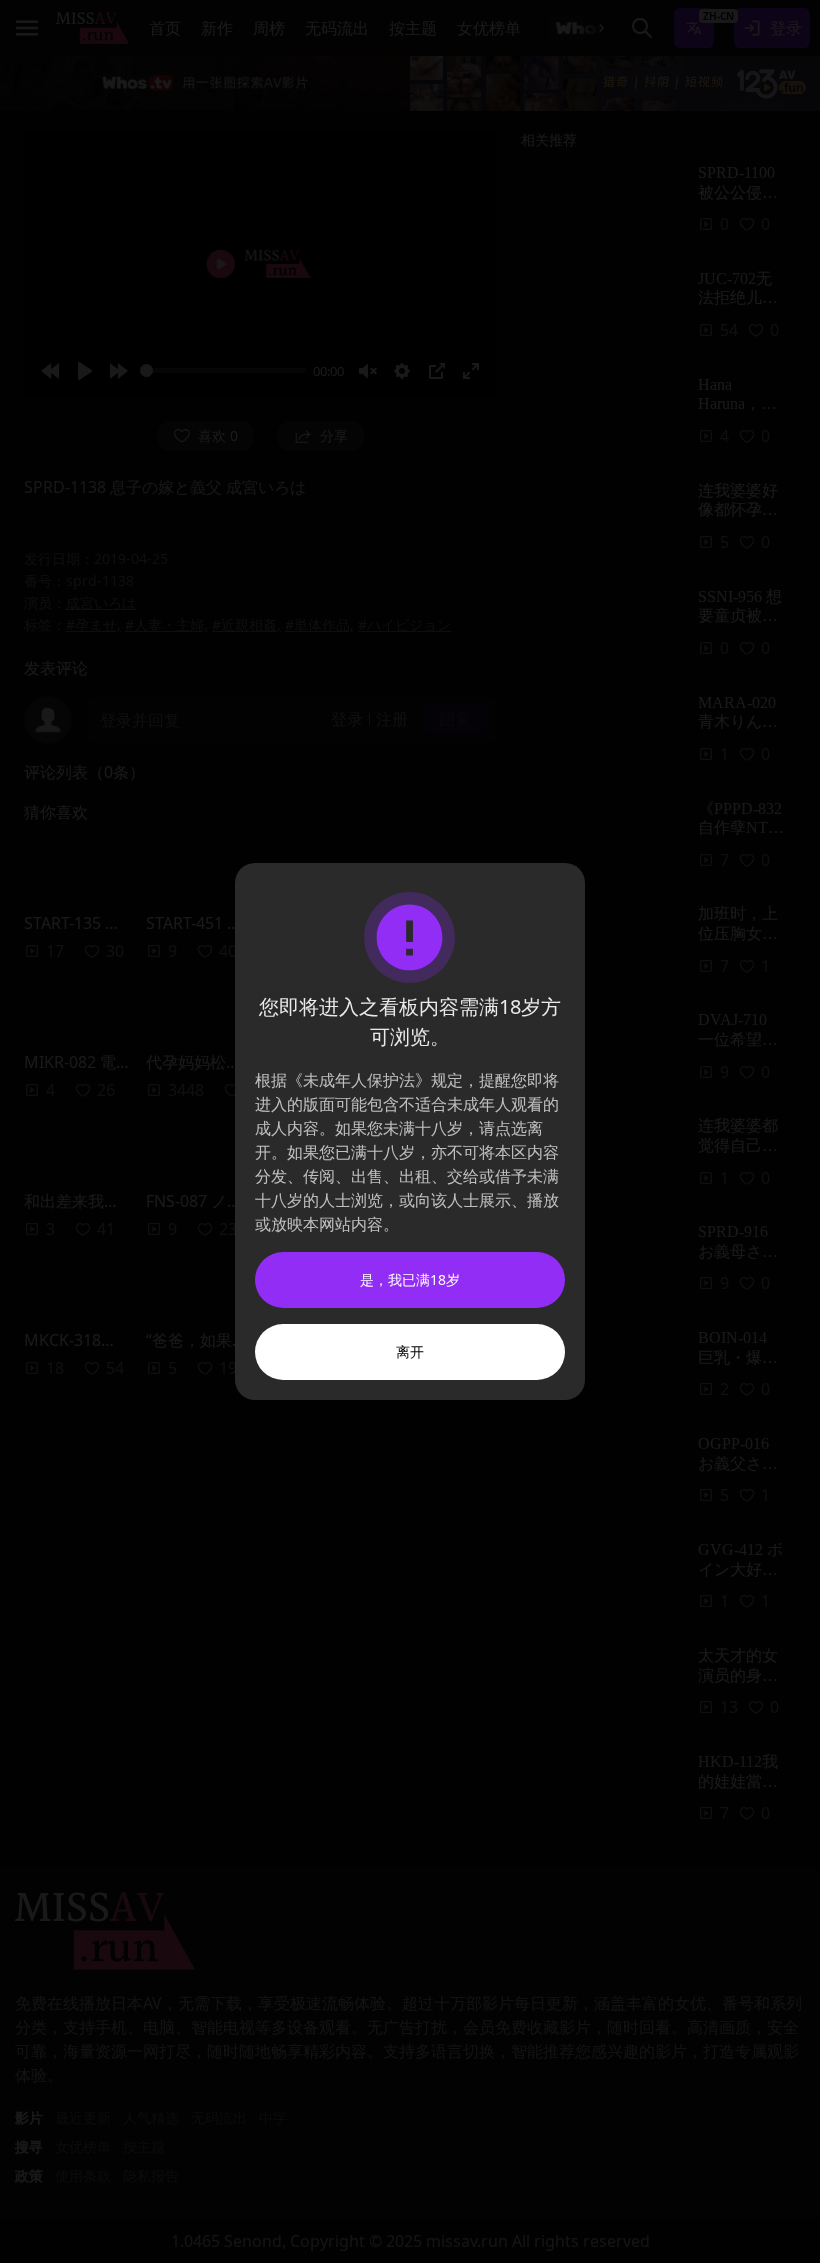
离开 (410, 1351)
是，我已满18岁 (410, 1279)
